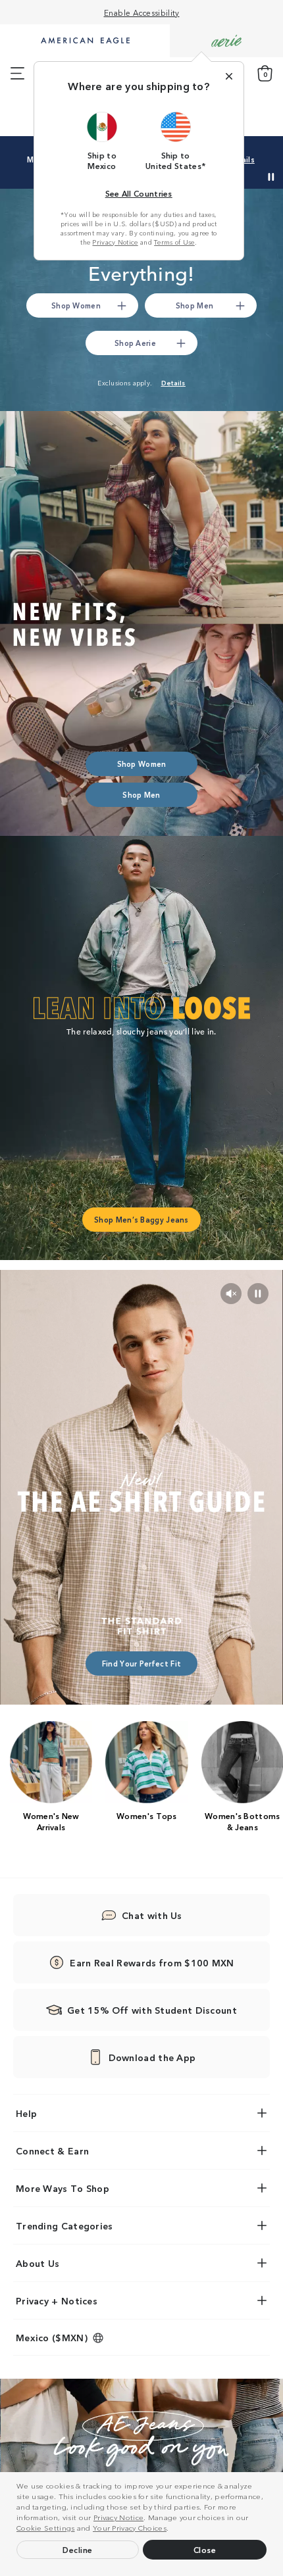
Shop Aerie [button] (135, 343)
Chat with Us (152, 1915)
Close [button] (205, 2549)
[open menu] (17, 74)
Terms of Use (174, 242)
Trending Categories (64, 2225)
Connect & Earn (52, 2151)
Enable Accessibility (142, 12)
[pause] (258, 1294)
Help (26, 2113)
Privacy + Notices (57, 2300)
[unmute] (231, 1294)
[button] (172, 2529)
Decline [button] (78, 2549)
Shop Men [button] (194, 305)
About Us (38, 2263)
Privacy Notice (118, 2517)
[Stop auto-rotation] (271, 177)
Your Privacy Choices (130, 2527)
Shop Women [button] (76, 305)
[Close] (229, 76)
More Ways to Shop (63, 2188)
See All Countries (139, 193)
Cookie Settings (46, 2527)
